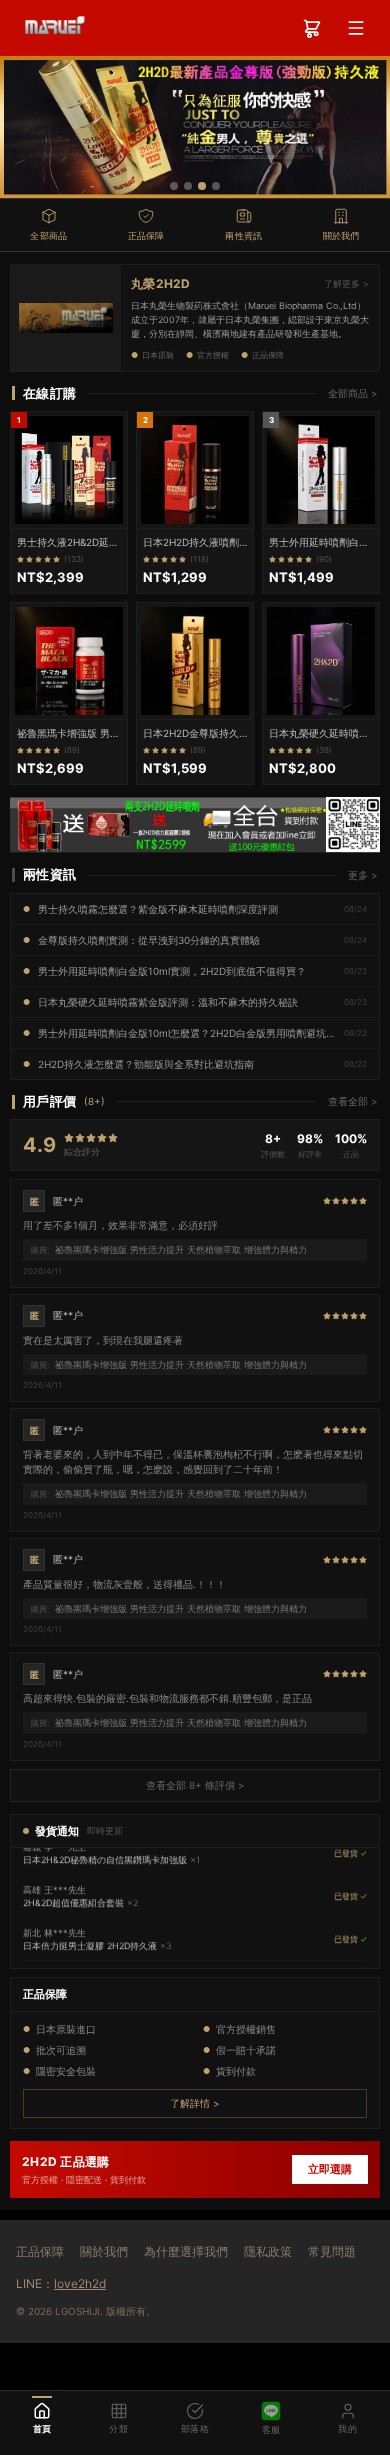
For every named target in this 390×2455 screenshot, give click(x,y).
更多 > (363, 875)
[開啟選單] (356, 28)
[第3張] (202, 186)
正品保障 (40, 2251)
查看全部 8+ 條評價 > (195, 1785)
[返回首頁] (51, 28)
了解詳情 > (195, 2103)
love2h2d (80, 2283)
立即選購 (330, 2169)
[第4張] (216, 186)
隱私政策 (268, 2251)
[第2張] (188, 186)
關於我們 (104, 2251)
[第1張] (174, 186)
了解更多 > (346, 283)
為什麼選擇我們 (186, 2251)
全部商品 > (353, 393)
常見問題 (332, 2251)
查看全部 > (353, 1101)
